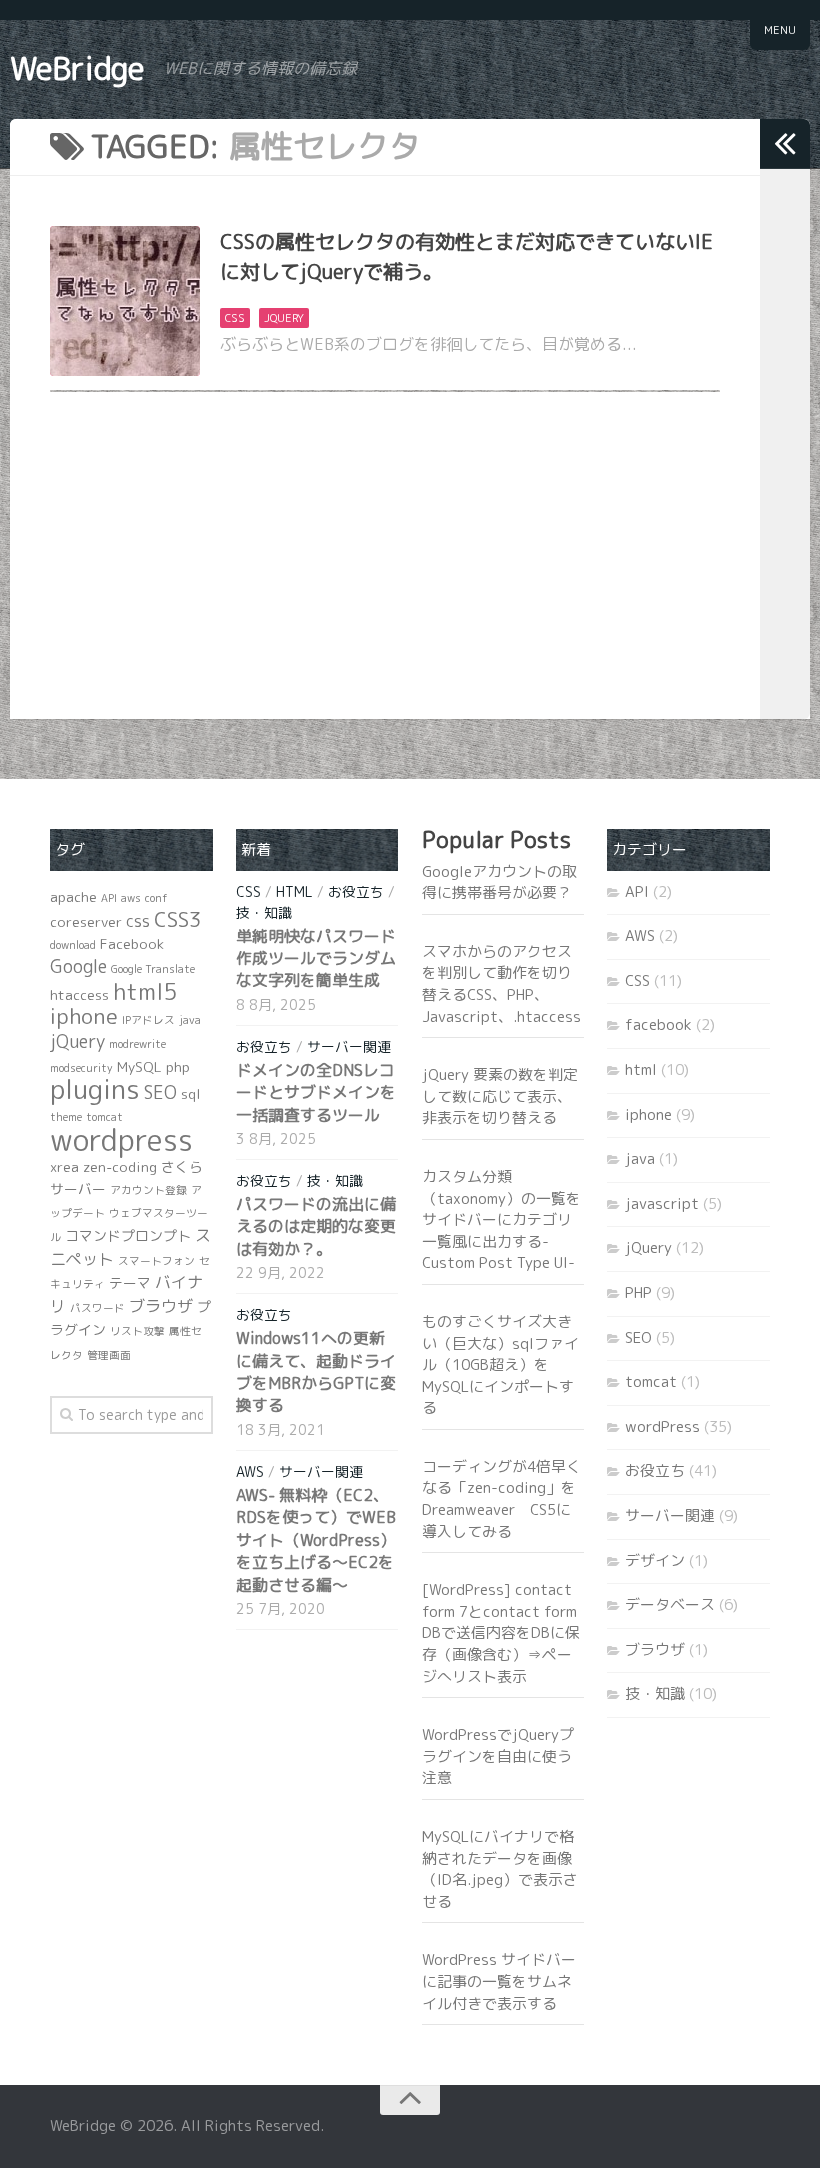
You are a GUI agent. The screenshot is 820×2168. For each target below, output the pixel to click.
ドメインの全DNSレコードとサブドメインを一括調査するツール (316, 1092)
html (294, 891)
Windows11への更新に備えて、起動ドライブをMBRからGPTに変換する (316, 1371)
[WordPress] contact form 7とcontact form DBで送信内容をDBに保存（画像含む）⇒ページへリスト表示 (501, 1632)
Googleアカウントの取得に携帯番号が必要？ (499, 882)
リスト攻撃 (137, 1331)
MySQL (139, 1066)
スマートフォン (156, 1261)
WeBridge (77, 68)
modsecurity (81, 1068)
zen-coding (120, 1166)
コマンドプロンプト (128, 1235)
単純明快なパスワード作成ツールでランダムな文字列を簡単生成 (316, 958)
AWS (250, 1471)
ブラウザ (161, 1306)
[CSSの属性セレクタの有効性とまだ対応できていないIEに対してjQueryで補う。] (125, 301)
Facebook (132, 943)
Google (78, 966)
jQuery (284, 318)
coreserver (86, 921)
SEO (160, 1092)
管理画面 (109, 1355)
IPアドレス (148, 1020)
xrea (64, 1166)
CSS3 (178, 919)
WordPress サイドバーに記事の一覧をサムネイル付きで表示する (499, 1981)
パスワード (97, 1308)
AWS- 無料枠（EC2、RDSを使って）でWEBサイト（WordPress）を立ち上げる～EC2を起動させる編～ (316, 1540)
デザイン (655, 1560)
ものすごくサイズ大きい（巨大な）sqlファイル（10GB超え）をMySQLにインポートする (500, 1364)
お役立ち (356, 891)
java (190, 1020)
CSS (235, 318)
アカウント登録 (148, 1190)
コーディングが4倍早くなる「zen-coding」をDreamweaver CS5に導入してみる (501, 1499)
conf (156, 898)
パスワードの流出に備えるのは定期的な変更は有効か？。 (316, 1226)
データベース (670, 1604)
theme (66, 1117)
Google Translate (153, 969)
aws (131, 898)
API (109, 898)
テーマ (130, 1282)
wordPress (662, 1426)
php (178, 1066)
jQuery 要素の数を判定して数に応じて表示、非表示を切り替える (500, 1096)
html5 (145, 991)
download (73, 945)
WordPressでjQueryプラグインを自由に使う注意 (498, 1756)
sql (191, 1093)
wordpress (121, 1139)
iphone (84, 1016)
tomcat (104, 1117)
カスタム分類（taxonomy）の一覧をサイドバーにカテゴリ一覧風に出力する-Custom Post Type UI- (501, 1219)
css (138, 921)
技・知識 (264, 912)
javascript (662, 1203)
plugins (95, 1089)
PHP (638, 1292)
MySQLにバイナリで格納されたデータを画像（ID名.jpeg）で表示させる (500, 1869)
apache (73, 896)
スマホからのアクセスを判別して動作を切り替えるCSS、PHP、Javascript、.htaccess (501, 984)
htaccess (79, 994)
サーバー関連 (349, 1046)
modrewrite (137, 1044)
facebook (658, 1024)
